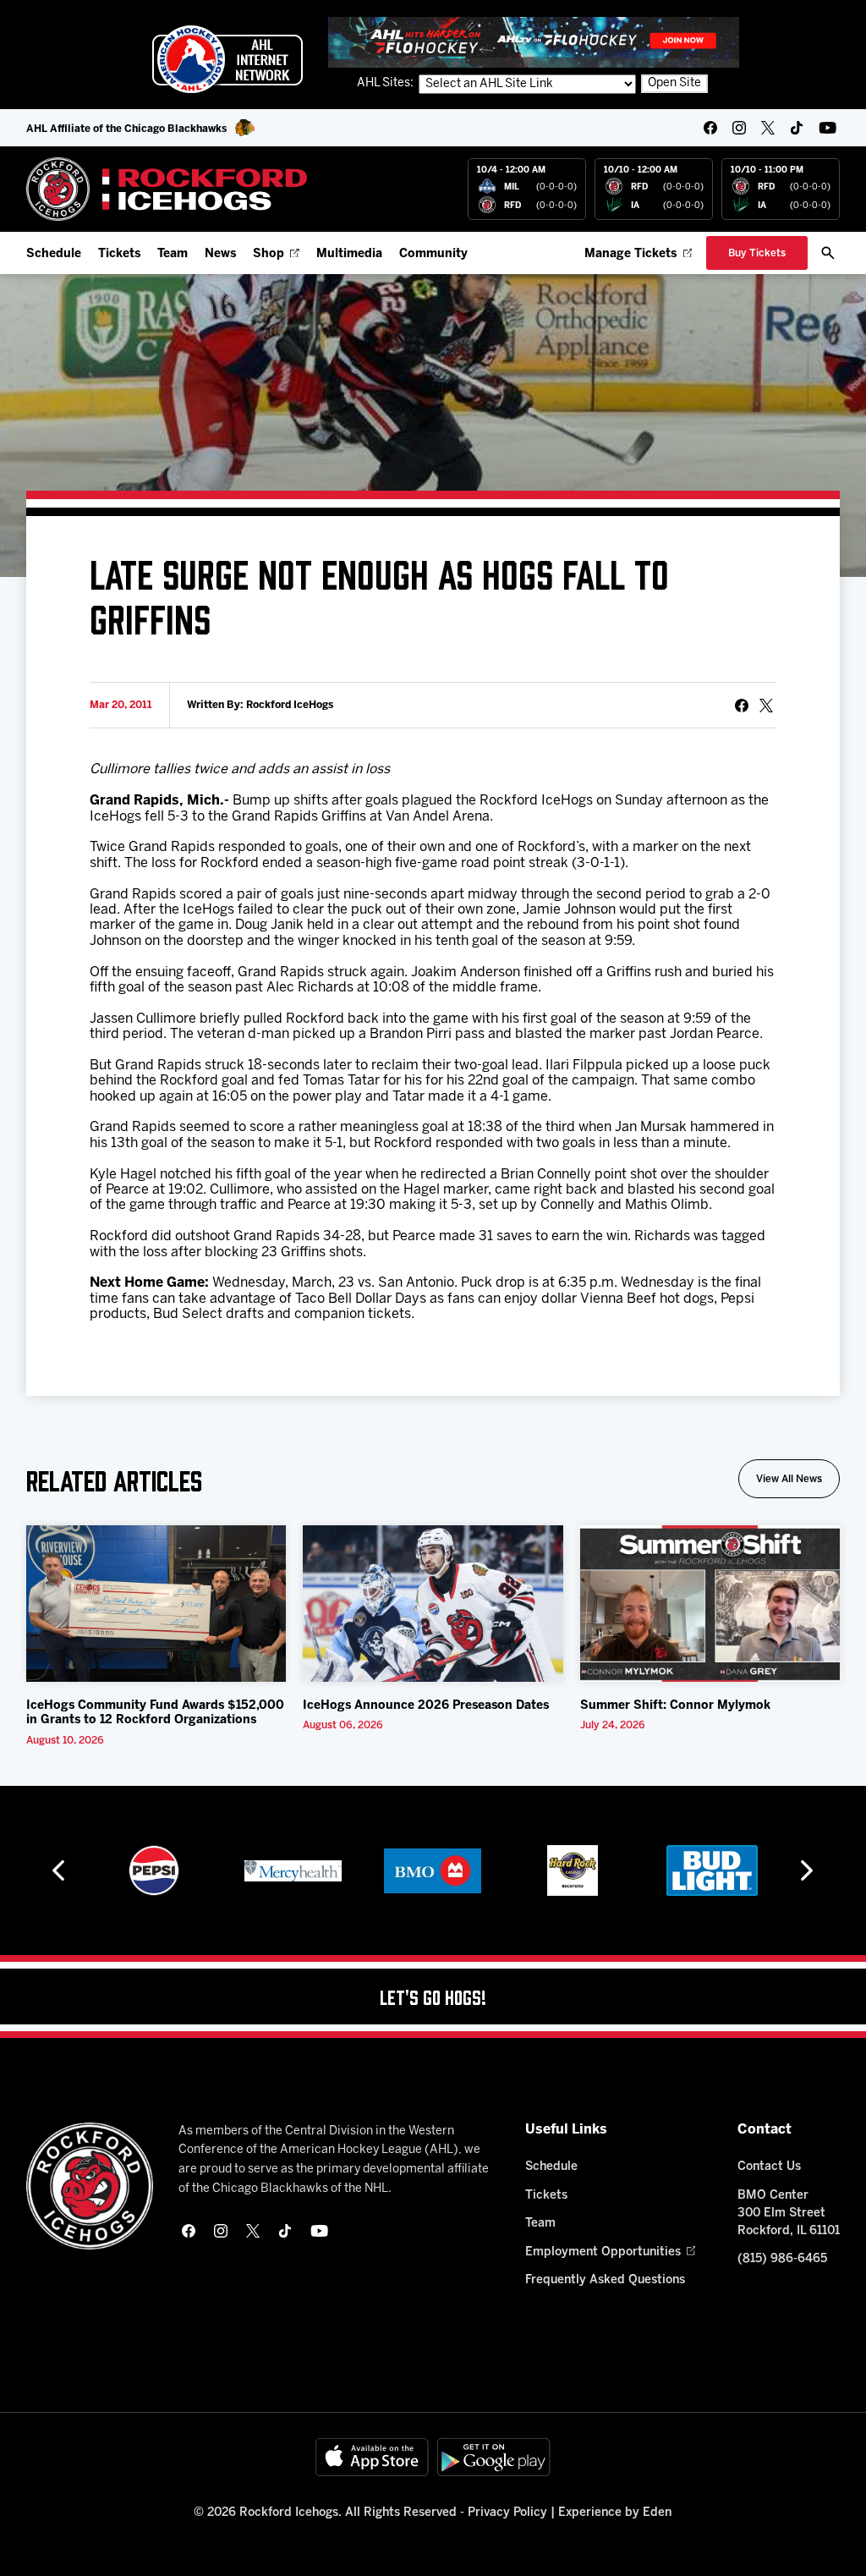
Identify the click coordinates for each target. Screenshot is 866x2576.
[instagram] (739, 128)
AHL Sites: (386, 83)
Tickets (119, 254)
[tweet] (766, 706)
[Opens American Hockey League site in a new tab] (227, 59)
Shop (269, 254)
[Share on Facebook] (742, 706)
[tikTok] (797, 128)
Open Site (674, 83)
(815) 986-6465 (782, 2259)
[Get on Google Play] (494, 2457)
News (220, 254)
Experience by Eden (615, 2513)
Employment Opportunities (603, 2252)
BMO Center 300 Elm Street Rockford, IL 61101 (789, 2213)
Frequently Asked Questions (605, 2280)
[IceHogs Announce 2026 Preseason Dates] (433, 1604)
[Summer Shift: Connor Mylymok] (710, 1604)
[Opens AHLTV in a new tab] (534, 42)
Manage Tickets (630, 254)
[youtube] (828, 128)
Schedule (54, 254)
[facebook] (710, 128)
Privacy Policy (507, 2513)
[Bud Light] (712, 1870)
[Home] (167, 189)
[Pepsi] (154, 1870)
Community (433, 254)
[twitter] (768, 128)
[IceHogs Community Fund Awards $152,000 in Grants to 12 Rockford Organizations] (156, 1604)
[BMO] (433, 1870)
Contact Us (769, 2167)
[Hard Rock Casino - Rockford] (573, 1870)
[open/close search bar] (828, 253)
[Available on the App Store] (372, 2457)
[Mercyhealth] (293, 1870)
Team (173, 254)
